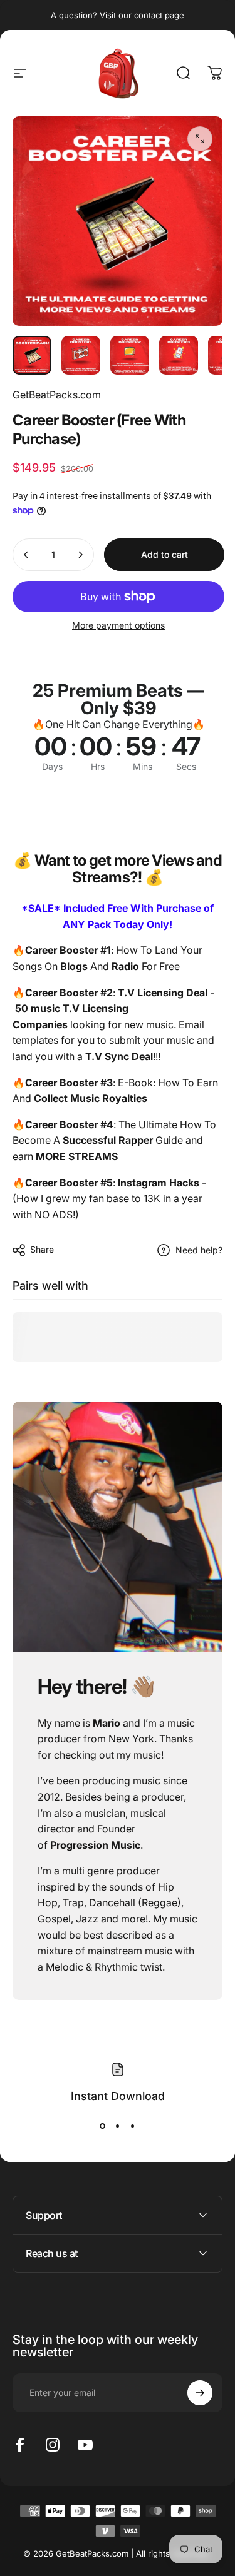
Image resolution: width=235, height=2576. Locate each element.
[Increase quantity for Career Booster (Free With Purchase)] (80, 555)
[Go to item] (32, 355)
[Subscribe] (200, 2393)
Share (42, 1249)
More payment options (118, 625)
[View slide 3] (133, 2126)
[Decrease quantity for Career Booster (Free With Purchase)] (26, 555)
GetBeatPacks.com (57, 395)
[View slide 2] (118, 2126)
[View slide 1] (103, 2126)
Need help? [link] (199, 1250)
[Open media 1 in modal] (200, 139)
